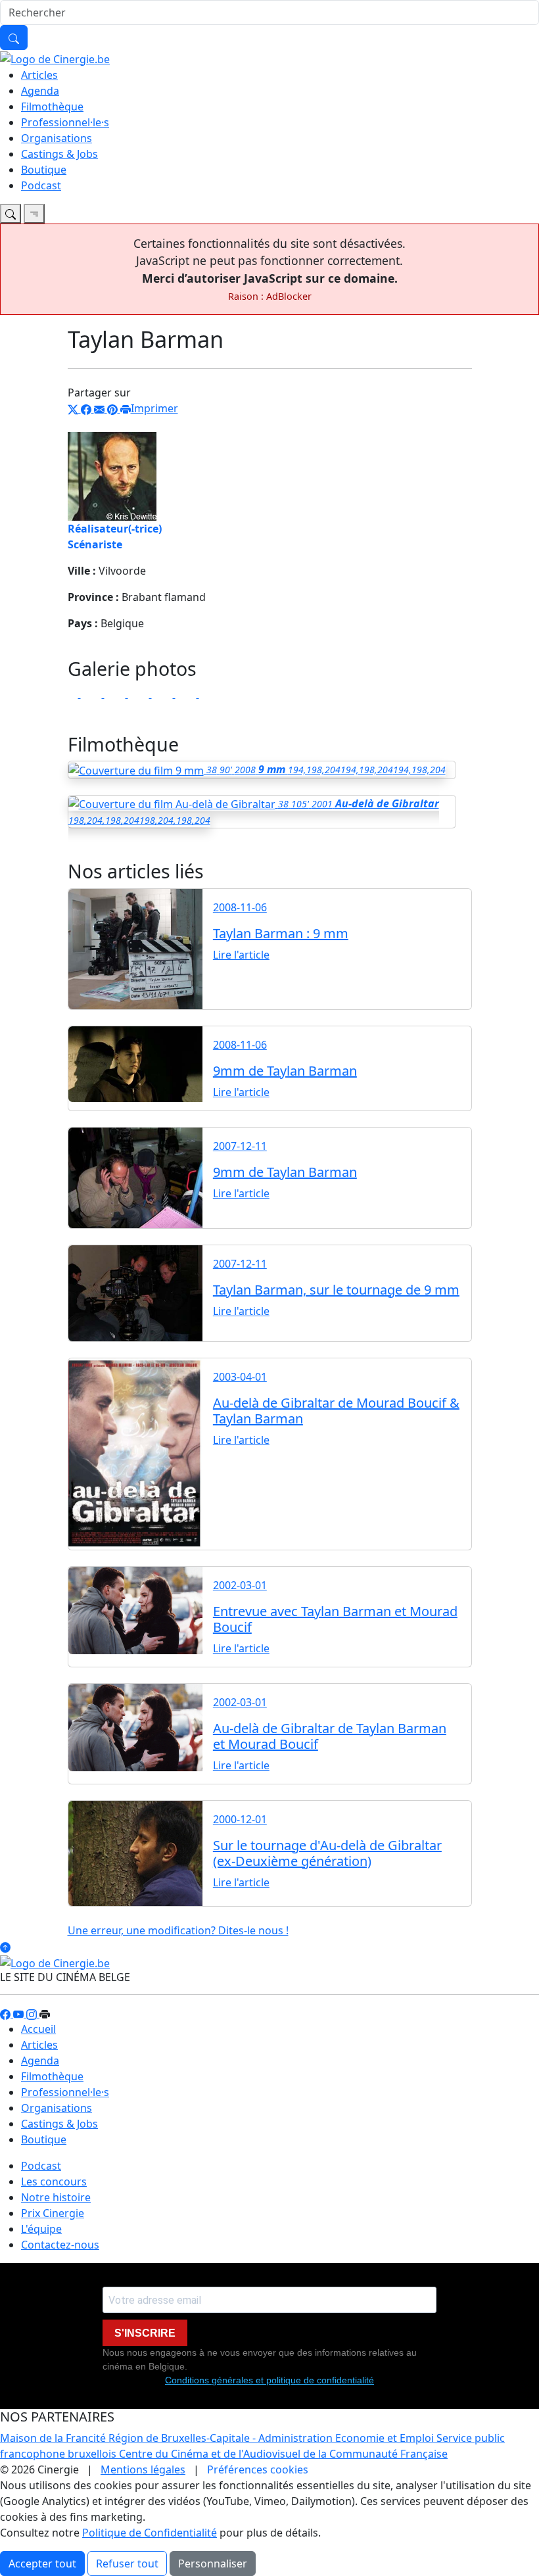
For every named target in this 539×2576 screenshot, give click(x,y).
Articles (39, 75)
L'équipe (41, 2229)
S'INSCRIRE (145, 2333)
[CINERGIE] (55, 58)
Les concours (54, 2182)
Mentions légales (143, 2469)
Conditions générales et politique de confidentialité (269, 2380)
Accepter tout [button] (42, 2564)
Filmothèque (52, 107)
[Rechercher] (14, 37)
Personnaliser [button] (213, 2564)
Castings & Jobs (59, 154)
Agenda (40, 91)
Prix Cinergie (53, 2213)
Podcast (41, 185)
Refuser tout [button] (127, 2564)
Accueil (38, 2029)
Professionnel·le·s (65, 122)
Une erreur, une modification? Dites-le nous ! (178, 1930)
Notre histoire (56, 2197)
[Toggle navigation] (11, 214)
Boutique (44, 170)
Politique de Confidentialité (150, 2533)
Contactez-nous (60, 2245)
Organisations (57, 138)
